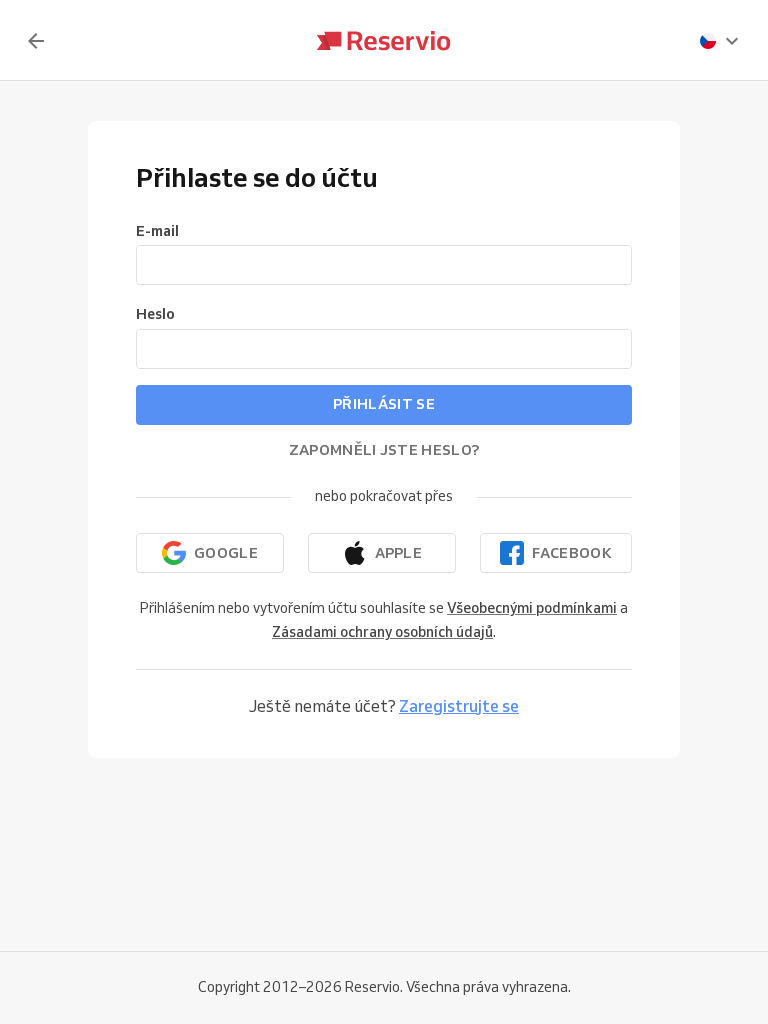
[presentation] (720, 41)
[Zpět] (36, 41)
